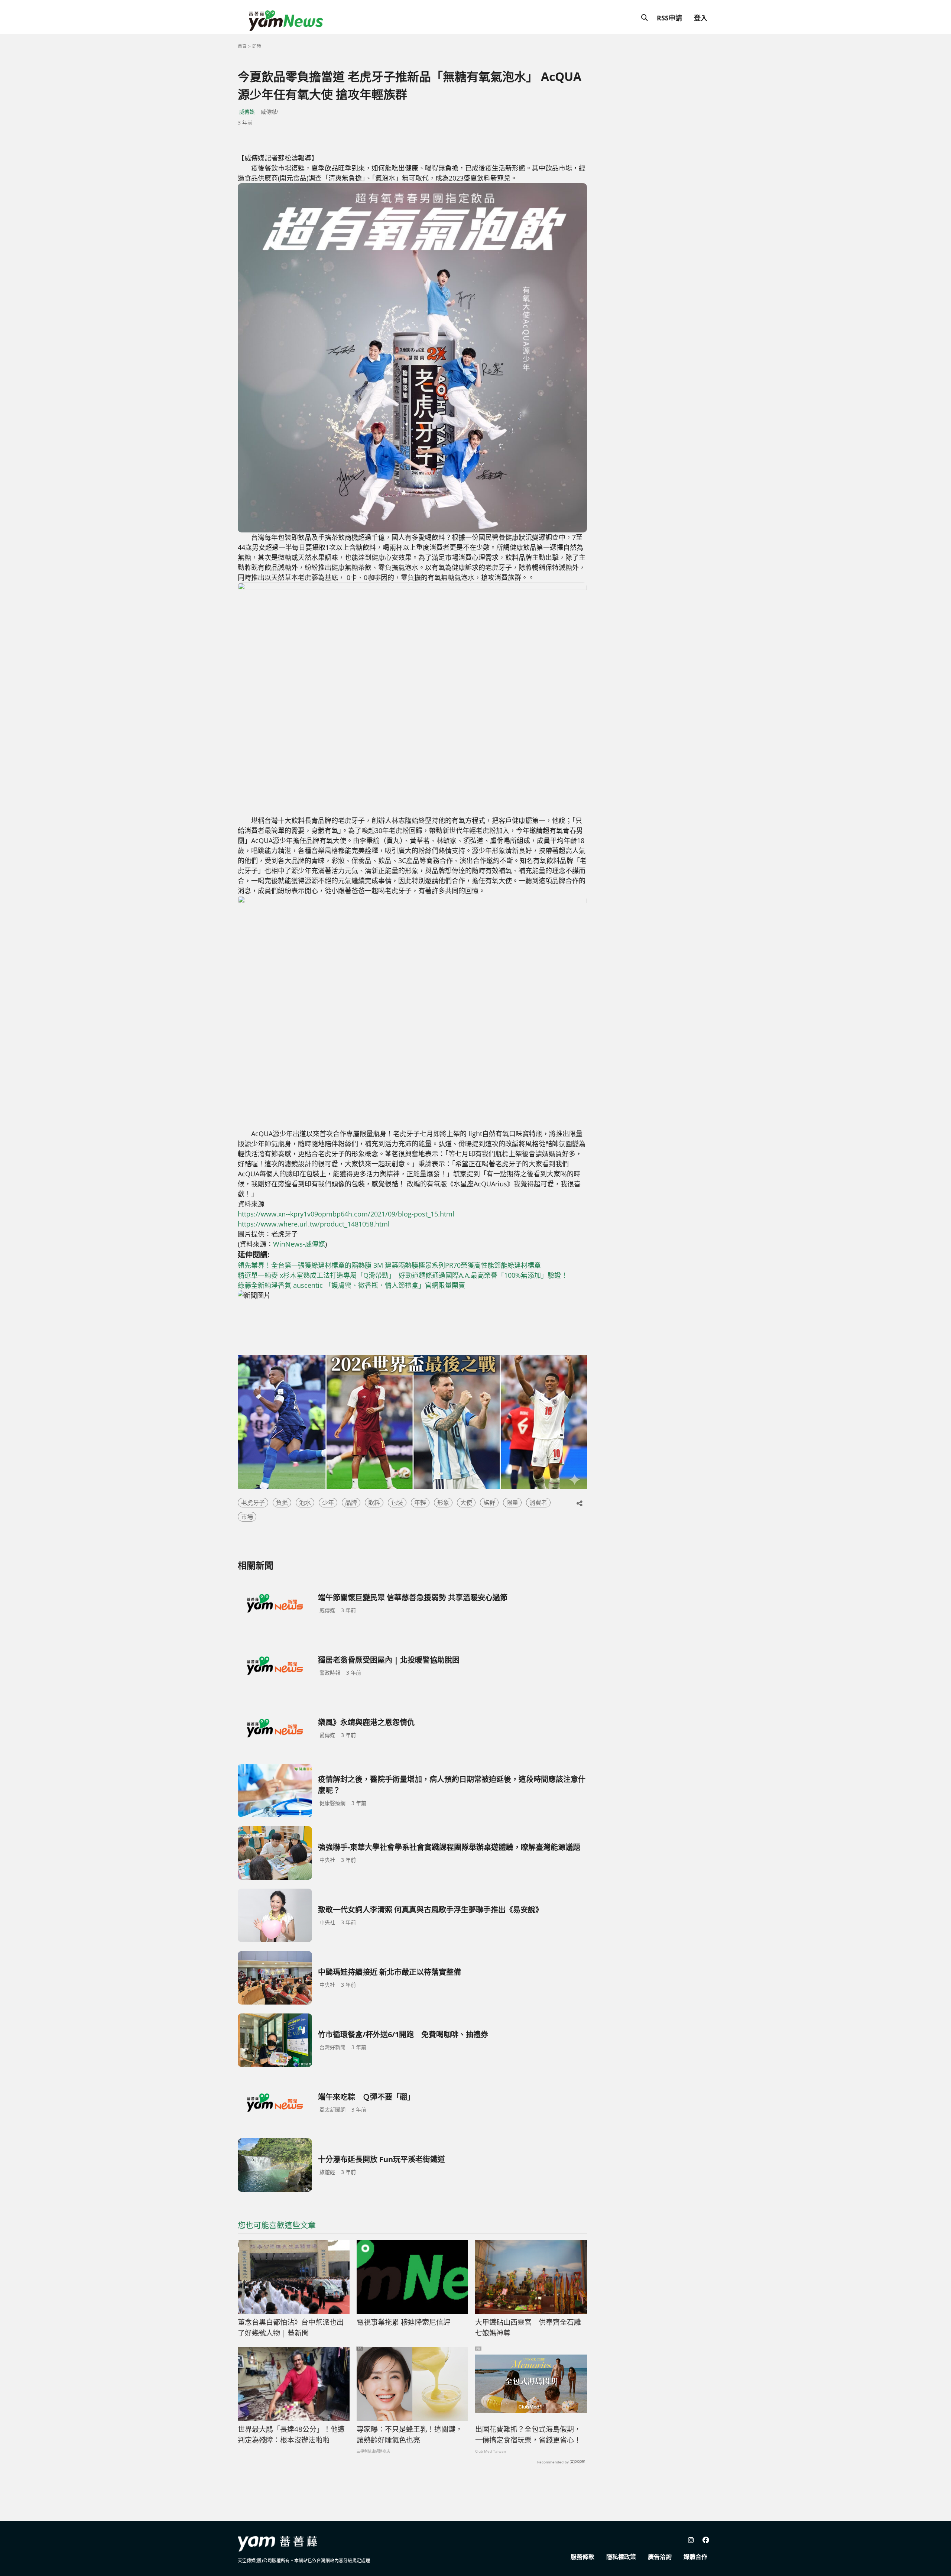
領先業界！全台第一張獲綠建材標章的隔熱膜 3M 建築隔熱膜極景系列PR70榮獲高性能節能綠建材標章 (389, 1265)
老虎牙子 (253, 1503)
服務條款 (582, 2557)
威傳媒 (247, 112)
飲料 (374, 1503)
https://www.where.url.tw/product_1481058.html (314, 1224)
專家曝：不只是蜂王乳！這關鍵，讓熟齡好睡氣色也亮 (410, 2435)
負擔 (282, 1503)
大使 (466, 1503)
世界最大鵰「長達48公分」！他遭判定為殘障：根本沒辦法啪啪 (291, 2435)
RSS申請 (669, 18)
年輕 (420, 1503)
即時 (257, 46)
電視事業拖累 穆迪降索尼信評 (403, 2322)
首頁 (242, 46)
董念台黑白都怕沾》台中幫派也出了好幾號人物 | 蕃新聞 (291, 2328)
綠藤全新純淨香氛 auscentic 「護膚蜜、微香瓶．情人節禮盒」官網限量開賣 (351, 1285)
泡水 (305, 1503)
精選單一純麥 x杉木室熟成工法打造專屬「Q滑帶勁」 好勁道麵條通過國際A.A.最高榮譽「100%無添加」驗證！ (403, 1275)
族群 (489, 1503)
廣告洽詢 (660, 2557)
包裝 (397, 1503)
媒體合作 (695, 2557)
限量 (512, 1503)
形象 (443, 1503)
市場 (247, 1517)
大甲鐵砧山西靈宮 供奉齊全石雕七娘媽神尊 (528, 2328)
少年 (328, 1503)
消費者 (538, 1503)
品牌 (351, 1503)
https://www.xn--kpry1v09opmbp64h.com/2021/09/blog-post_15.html (346, 1214)
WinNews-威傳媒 (299, 1244)
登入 (701, 18)
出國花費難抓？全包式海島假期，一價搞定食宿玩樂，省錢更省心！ (528, 2435)
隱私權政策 (621, 2557)
